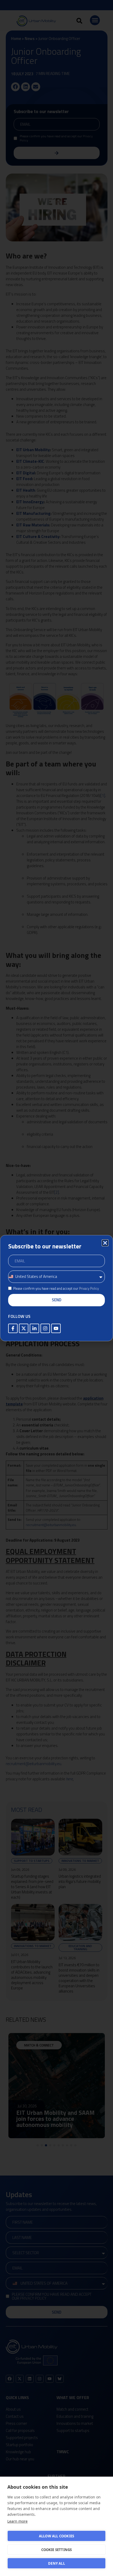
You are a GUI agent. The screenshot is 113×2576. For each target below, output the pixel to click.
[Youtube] (56, 1328)
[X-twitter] (24, 1328)
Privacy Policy (89, 1288)
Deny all (56, 2563)
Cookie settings (57, 2550)
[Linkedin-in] (34, 1328)
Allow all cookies (56, 2536)
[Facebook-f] (13, 1328)
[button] (105, 1243)
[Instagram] (45, 1328)
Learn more (17, 2521)
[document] (56, 1288)
